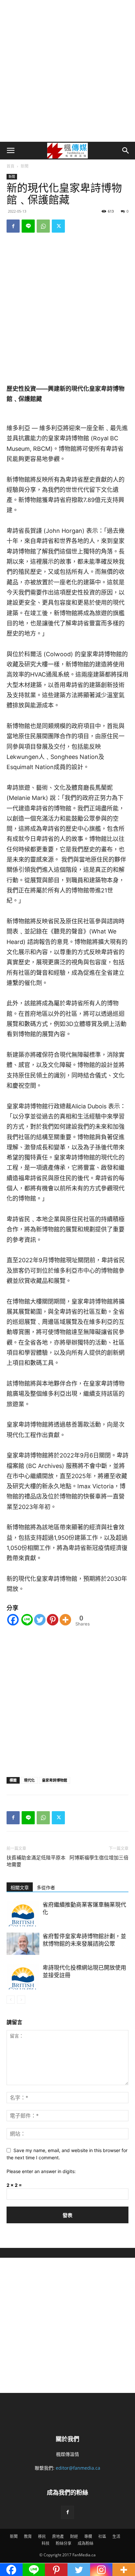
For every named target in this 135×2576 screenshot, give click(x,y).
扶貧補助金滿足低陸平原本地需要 (36, 1861)
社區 (102, 2536)
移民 (42, 2536)
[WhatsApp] (43, 226)
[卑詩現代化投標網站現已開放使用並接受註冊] (23, 1977)
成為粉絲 (86, 2543)
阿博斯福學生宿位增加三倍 (99, 1858)
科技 (46, 2543)
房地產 (58, 2536)
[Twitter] (58, 226)
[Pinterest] (53, 1620)
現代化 (29, 1780)
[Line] (27, 1620)
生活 (116, 2536)
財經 (74, 2536)
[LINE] (28, 226)
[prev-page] (11, 2000)
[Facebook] (13, 226)
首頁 (10, 166)
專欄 (88, 2536)
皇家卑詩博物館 (55, 1780)
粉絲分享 (64, 2543)
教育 (28, 2536)
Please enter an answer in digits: (41, 2171)
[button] (10, 151)
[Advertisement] (67, 71)
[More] (65, 1620)
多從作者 (46, 1888)
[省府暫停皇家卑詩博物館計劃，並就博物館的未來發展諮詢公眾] (23, 1944)
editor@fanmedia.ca (78, 2468)
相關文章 (20, 1888)
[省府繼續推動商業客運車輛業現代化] (23, 1914)
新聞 (25, 166)
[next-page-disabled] (21, 2000)
